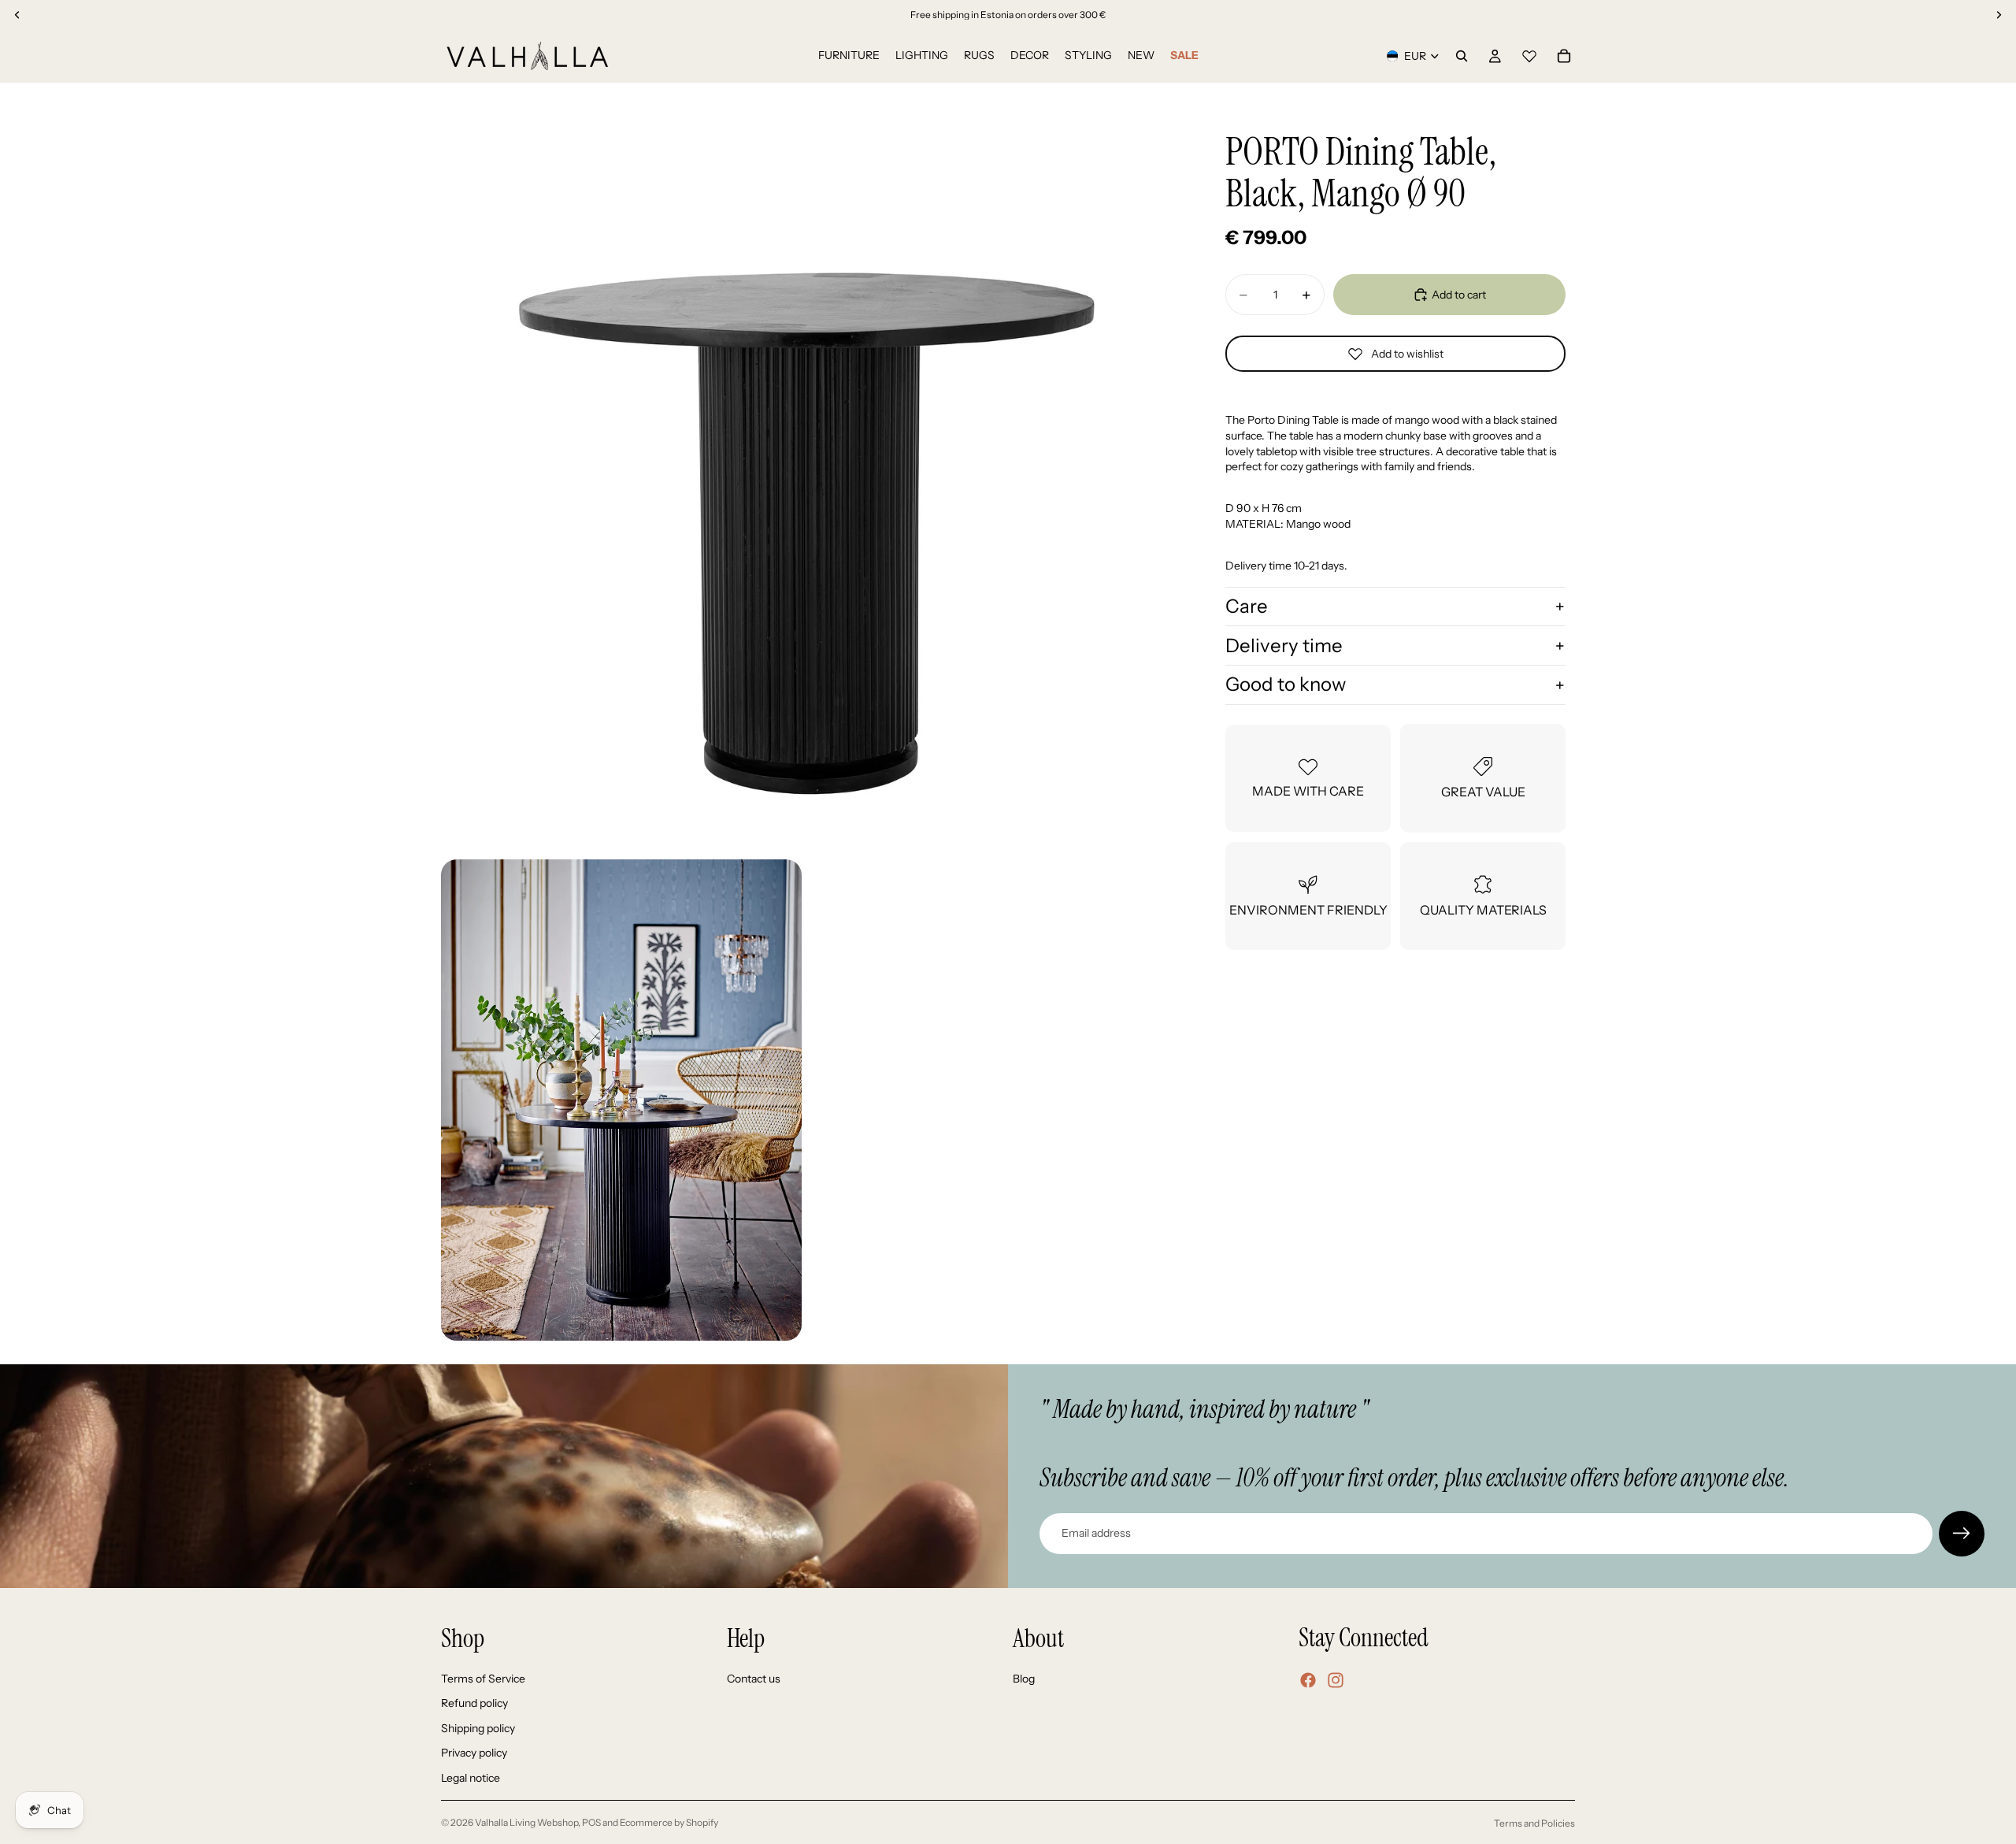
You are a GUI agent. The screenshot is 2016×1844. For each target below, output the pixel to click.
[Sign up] (1962, 1534)
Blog (1024, 1678)
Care (1247, 606)
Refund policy (474, 1703)
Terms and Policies (1534, 1823)
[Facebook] (1308, 1680)
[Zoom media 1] (810, 475)
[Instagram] (1336, 1680)
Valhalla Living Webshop (526, 1822)
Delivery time (1284, 646)
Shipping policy (478, 1728)
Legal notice (471, 1778)
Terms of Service (483, 1678)
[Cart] (1564, 56)
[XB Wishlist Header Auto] (1529, 54)
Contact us (754, 1678)
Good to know (1286, 684)
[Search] (1462, 56)
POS (591, 1822)
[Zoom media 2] (621, 1100)
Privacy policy (474, 1753)
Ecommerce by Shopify (669, 1822)
